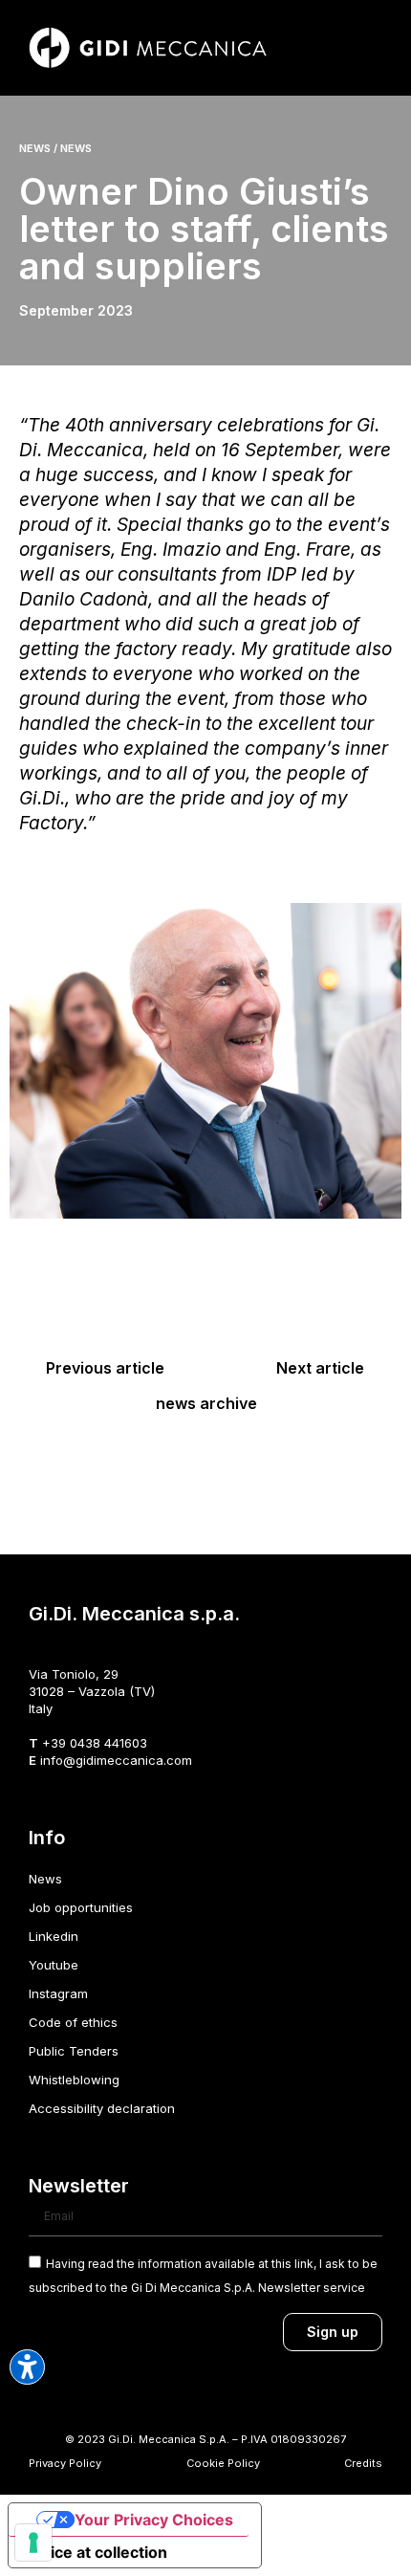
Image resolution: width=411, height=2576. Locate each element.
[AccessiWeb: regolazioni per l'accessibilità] (27, 2367)
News (45, 1879)
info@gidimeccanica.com (116, 1760)
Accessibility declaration (102, 2108)
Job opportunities (81, 1907)
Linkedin (54, 1936)
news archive (206, 1403)
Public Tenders (74, 2051)
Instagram (58, 1993)
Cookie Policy (223, 2463)
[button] (369, 48)
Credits (363, 2463)
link (304, 2264)
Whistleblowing (74, 2080)
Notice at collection (96, 2552)
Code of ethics (73, 2022)
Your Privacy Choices (154, 2520)
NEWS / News (55, 148)
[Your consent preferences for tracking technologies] (33, 2543)
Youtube (54, 1965)
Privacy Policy (65, 2463)
